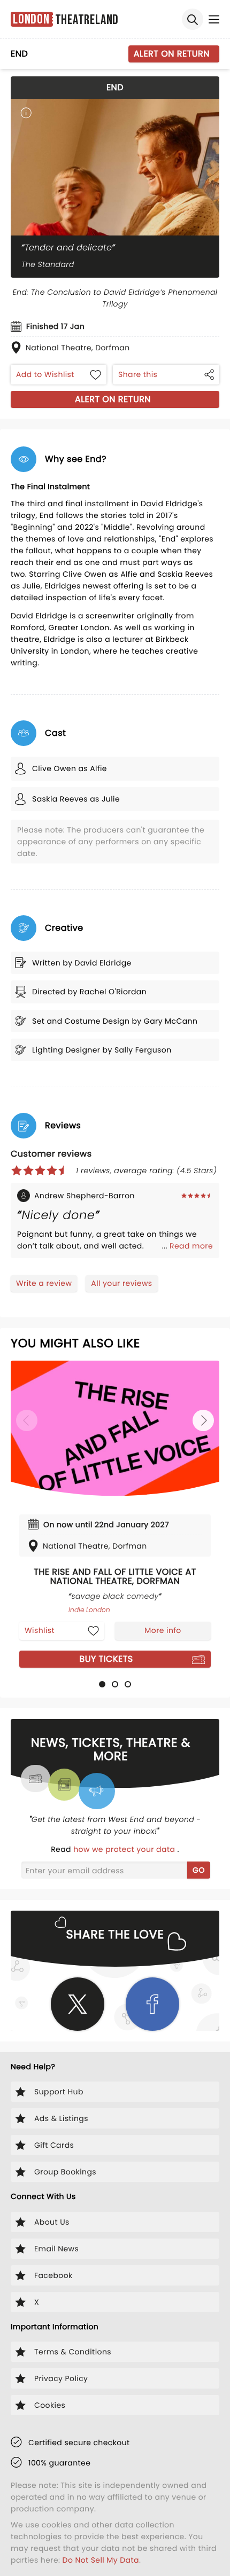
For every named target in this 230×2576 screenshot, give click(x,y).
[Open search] (193, 19)
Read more (191, 1246)
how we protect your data (125, 1849)
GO (199, 1870)
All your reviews (121, 1283)
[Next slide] (203, 1420)
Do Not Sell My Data (101, 2560)
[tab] (102, 1684)
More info (163, 1630)
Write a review (44, 1283)
